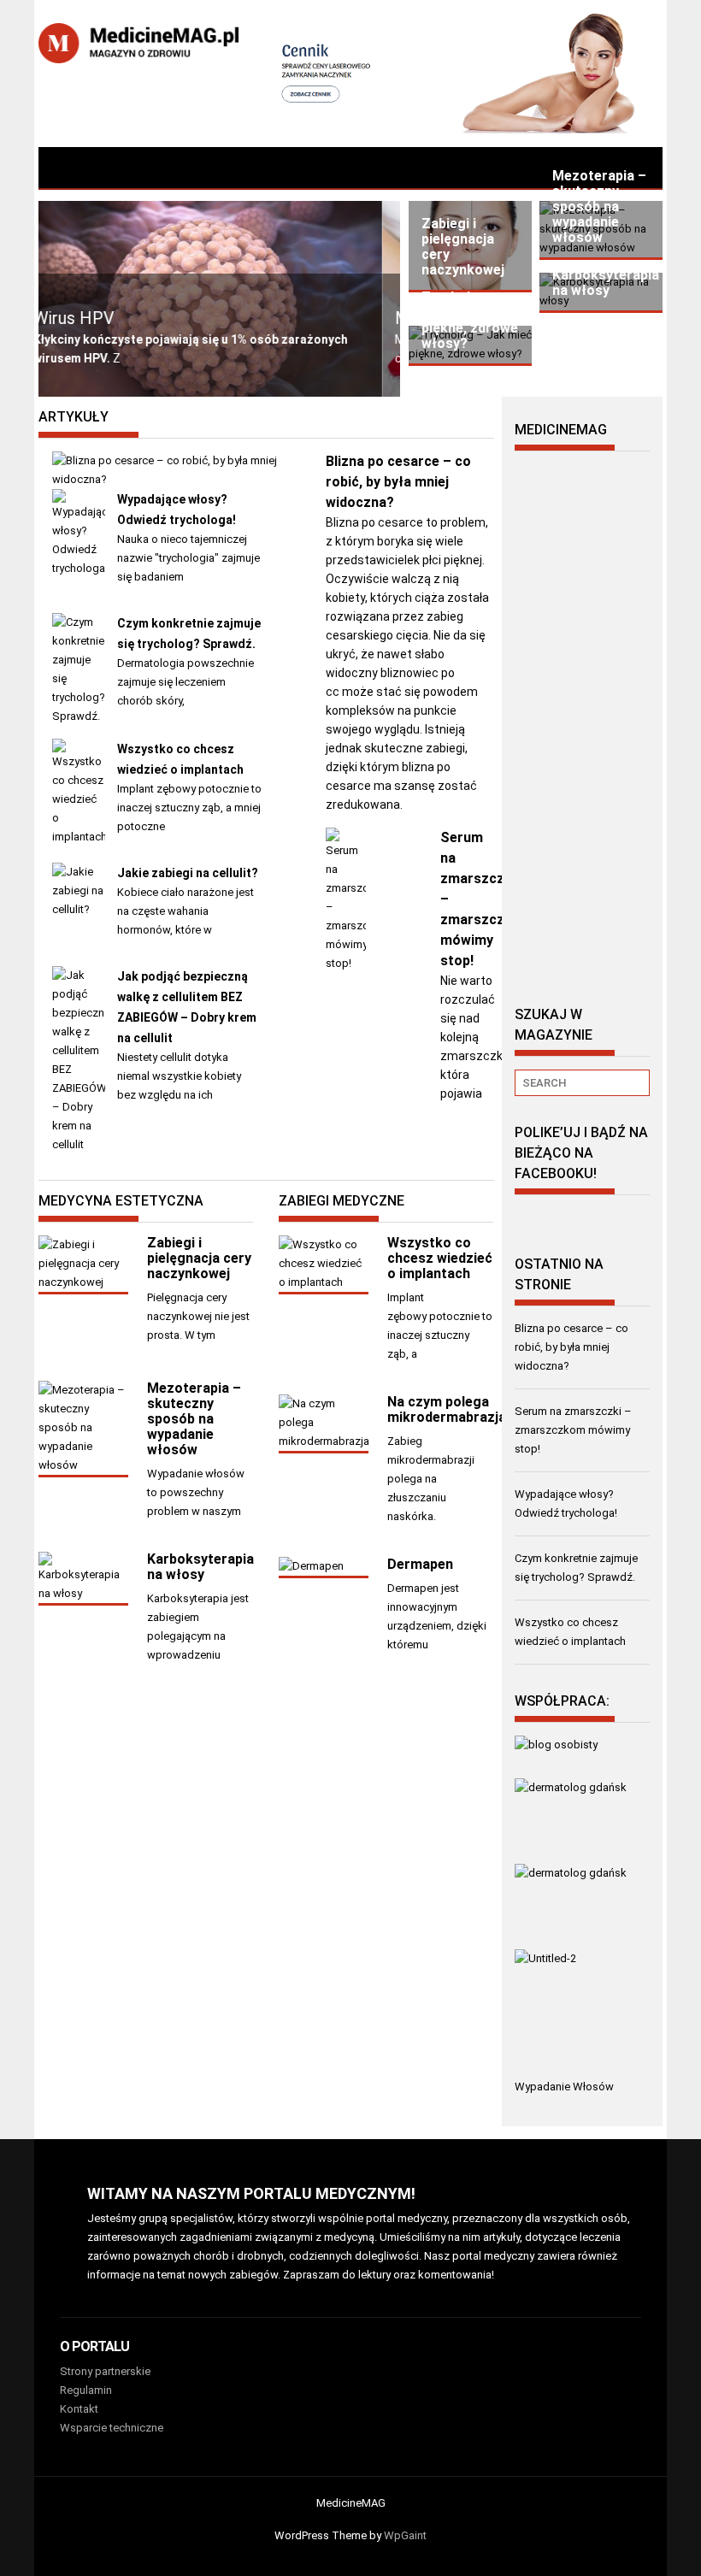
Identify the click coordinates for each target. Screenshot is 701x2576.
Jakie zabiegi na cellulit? (188, 873)
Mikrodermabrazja (278, 318)
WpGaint (405, 2535)
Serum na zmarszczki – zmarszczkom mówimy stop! (573, 1430)
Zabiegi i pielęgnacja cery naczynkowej (199, 1258)
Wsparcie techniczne (112, 2428)
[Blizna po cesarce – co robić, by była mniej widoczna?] (180, 479)
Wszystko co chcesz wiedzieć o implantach (440, 1258)
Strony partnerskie (105, 2371)
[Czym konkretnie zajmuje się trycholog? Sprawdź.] (79, 716)
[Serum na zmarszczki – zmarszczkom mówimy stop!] (346, 963)
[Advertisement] (582, 721)
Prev (346, 305)
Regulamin (86, 2390)
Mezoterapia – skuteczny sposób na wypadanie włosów (194, 1419)
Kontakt (79, 2409)
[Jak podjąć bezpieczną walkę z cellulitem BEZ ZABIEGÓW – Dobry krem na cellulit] (79, 1144)
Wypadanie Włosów (564, 2087)
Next (379, 305)
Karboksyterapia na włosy (200, 1567)
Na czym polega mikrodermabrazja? (451, 1409)
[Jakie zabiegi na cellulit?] (79, 909)
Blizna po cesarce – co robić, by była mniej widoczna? (398, 482)
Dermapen (420, 1564)
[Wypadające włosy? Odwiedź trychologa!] (79, 568)
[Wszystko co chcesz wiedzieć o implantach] (79, 837)
